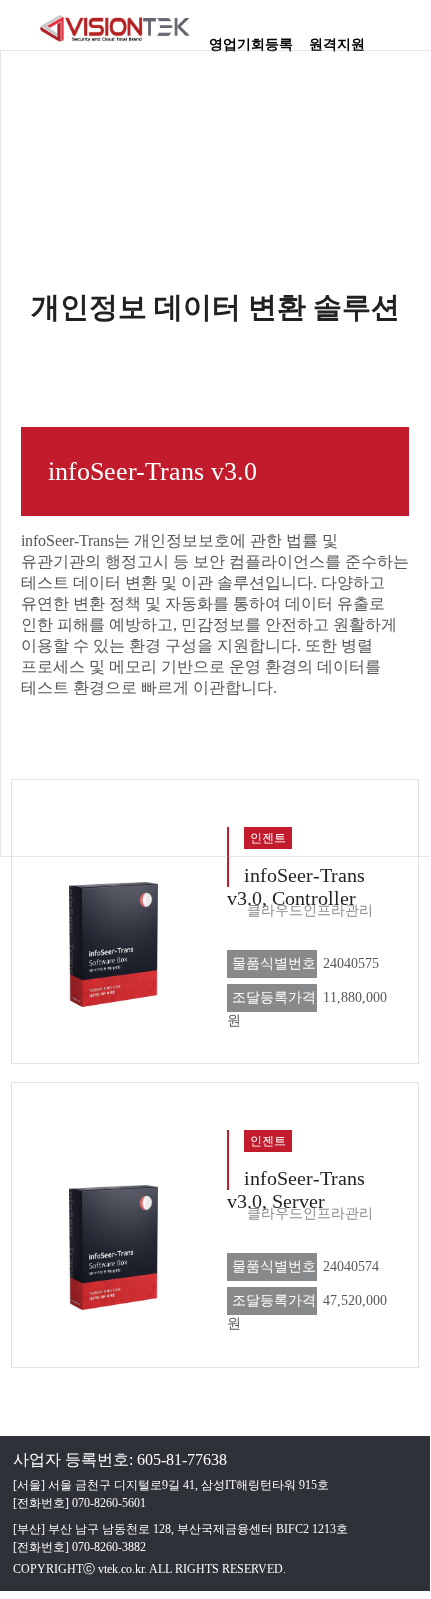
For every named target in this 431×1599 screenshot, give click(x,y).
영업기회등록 (251, 38)
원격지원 (337, 38)
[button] (405, 35)
